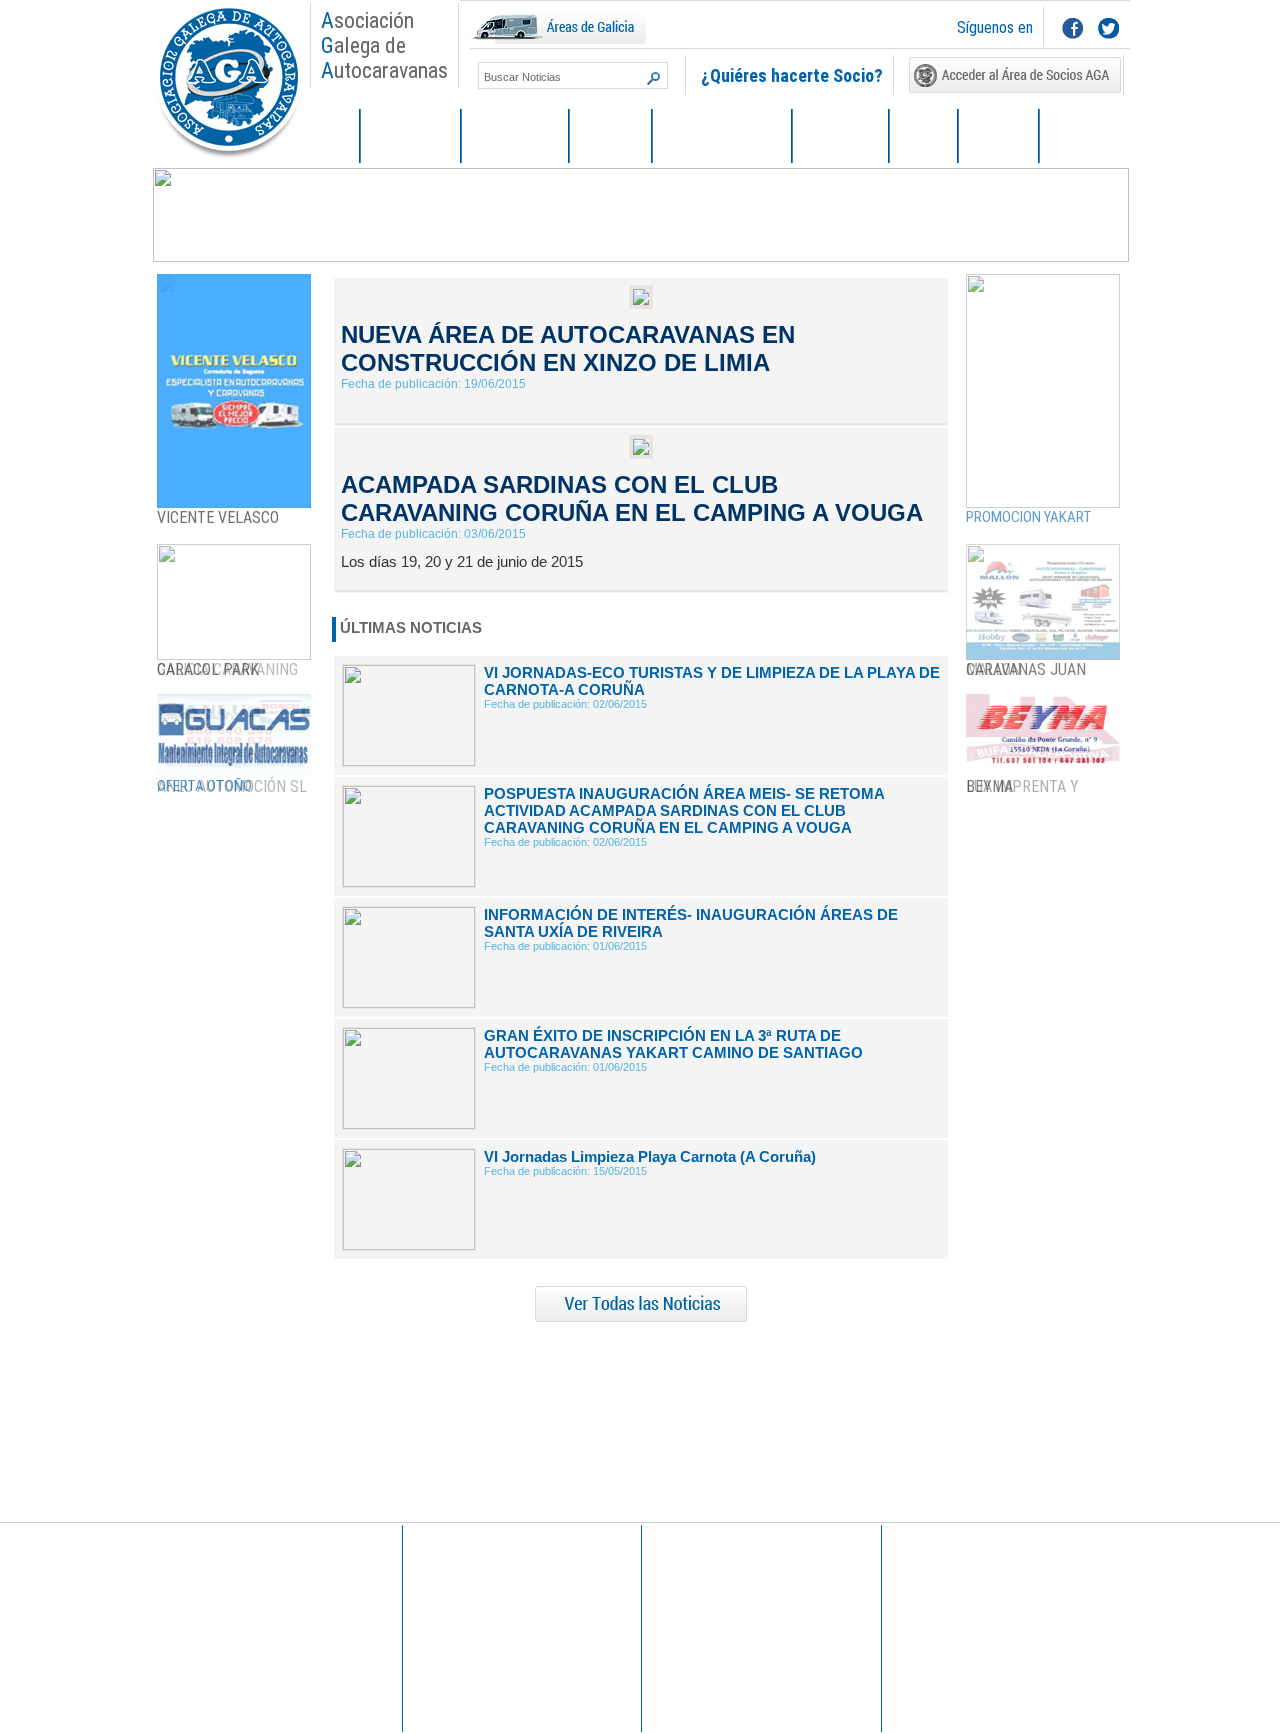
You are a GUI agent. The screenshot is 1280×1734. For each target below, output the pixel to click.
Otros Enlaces (695, 1618)
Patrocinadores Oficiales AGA (977, 1611)
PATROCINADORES (722, 136)
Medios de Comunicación (726, 1590)
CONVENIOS (840, 136)
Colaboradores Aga (950, 1625)
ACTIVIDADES (515, 136)
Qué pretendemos (226, 1618)
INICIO (330, 136)
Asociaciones (693, 1646)
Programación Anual (473, 1604)
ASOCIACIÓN (410, 136)
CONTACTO (1085, 136)
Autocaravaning (700, 1632)
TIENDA (923, 136)
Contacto (201, 1632)
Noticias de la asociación (486, 1590)
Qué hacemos (215, 1604)
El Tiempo (684, 1604)
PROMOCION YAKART (1029, 517)
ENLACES (998, 136)
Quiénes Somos (220, 1590)
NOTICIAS (610, 136)
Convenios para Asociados (970, 1639)
